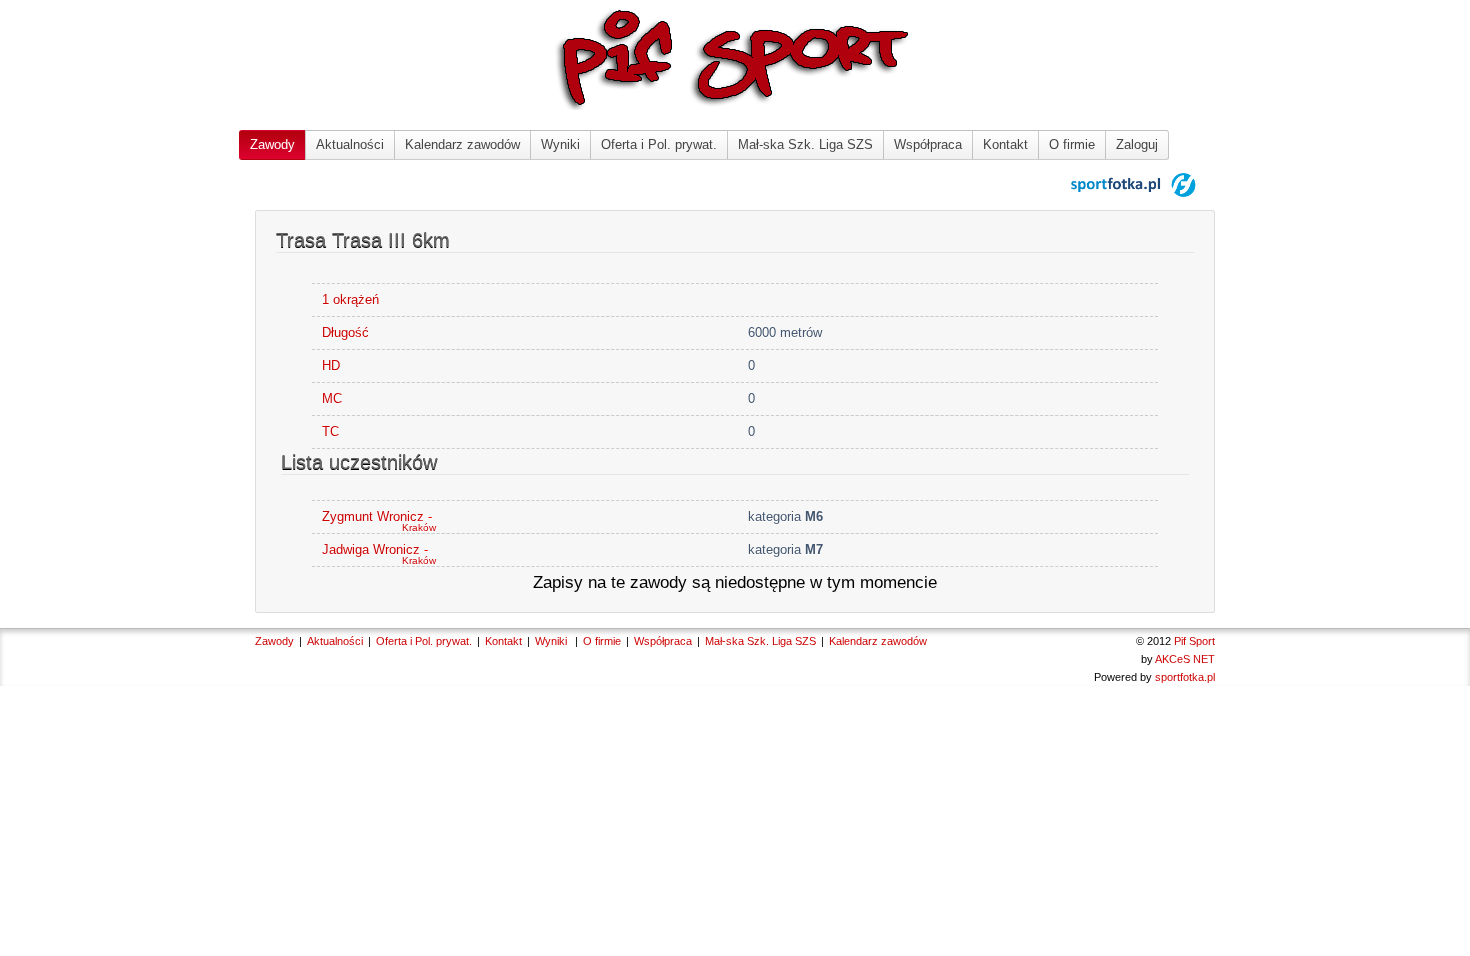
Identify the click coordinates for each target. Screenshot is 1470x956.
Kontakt (1005, 144)
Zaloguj (1137, 144)
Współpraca (928, 144)
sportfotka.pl (1185, 677)
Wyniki (560, 144)
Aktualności (350, 144)
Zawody (272, 144)
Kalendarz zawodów (462, 144)
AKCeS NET (1185, 659)
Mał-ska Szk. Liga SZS (805, 144)
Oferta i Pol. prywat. (659, 144)
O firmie (1072, 144)
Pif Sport (1194, 641)
